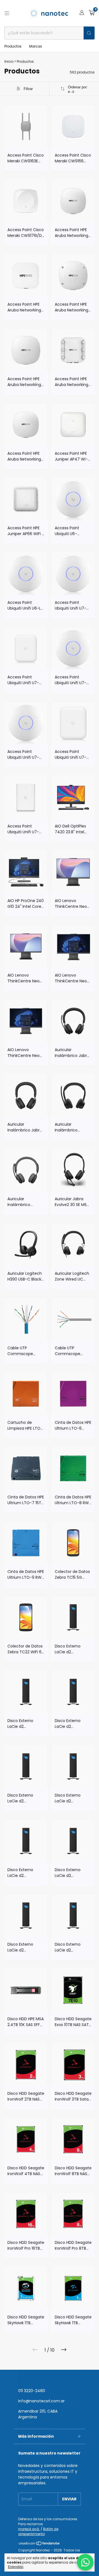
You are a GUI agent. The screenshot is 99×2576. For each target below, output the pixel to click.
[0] (92, 13)
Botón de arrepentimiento (38, 2531)
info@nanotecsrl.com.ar (41, 2401)
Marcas (36, 46)
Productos (13, 46)
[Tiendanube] (39, 2544)
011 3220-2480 (32, 2391)
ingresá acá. (29, 2529)
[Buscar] (89, 33)
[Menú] (7, 13)
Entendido (16, 2567)
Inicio (9, 61)
